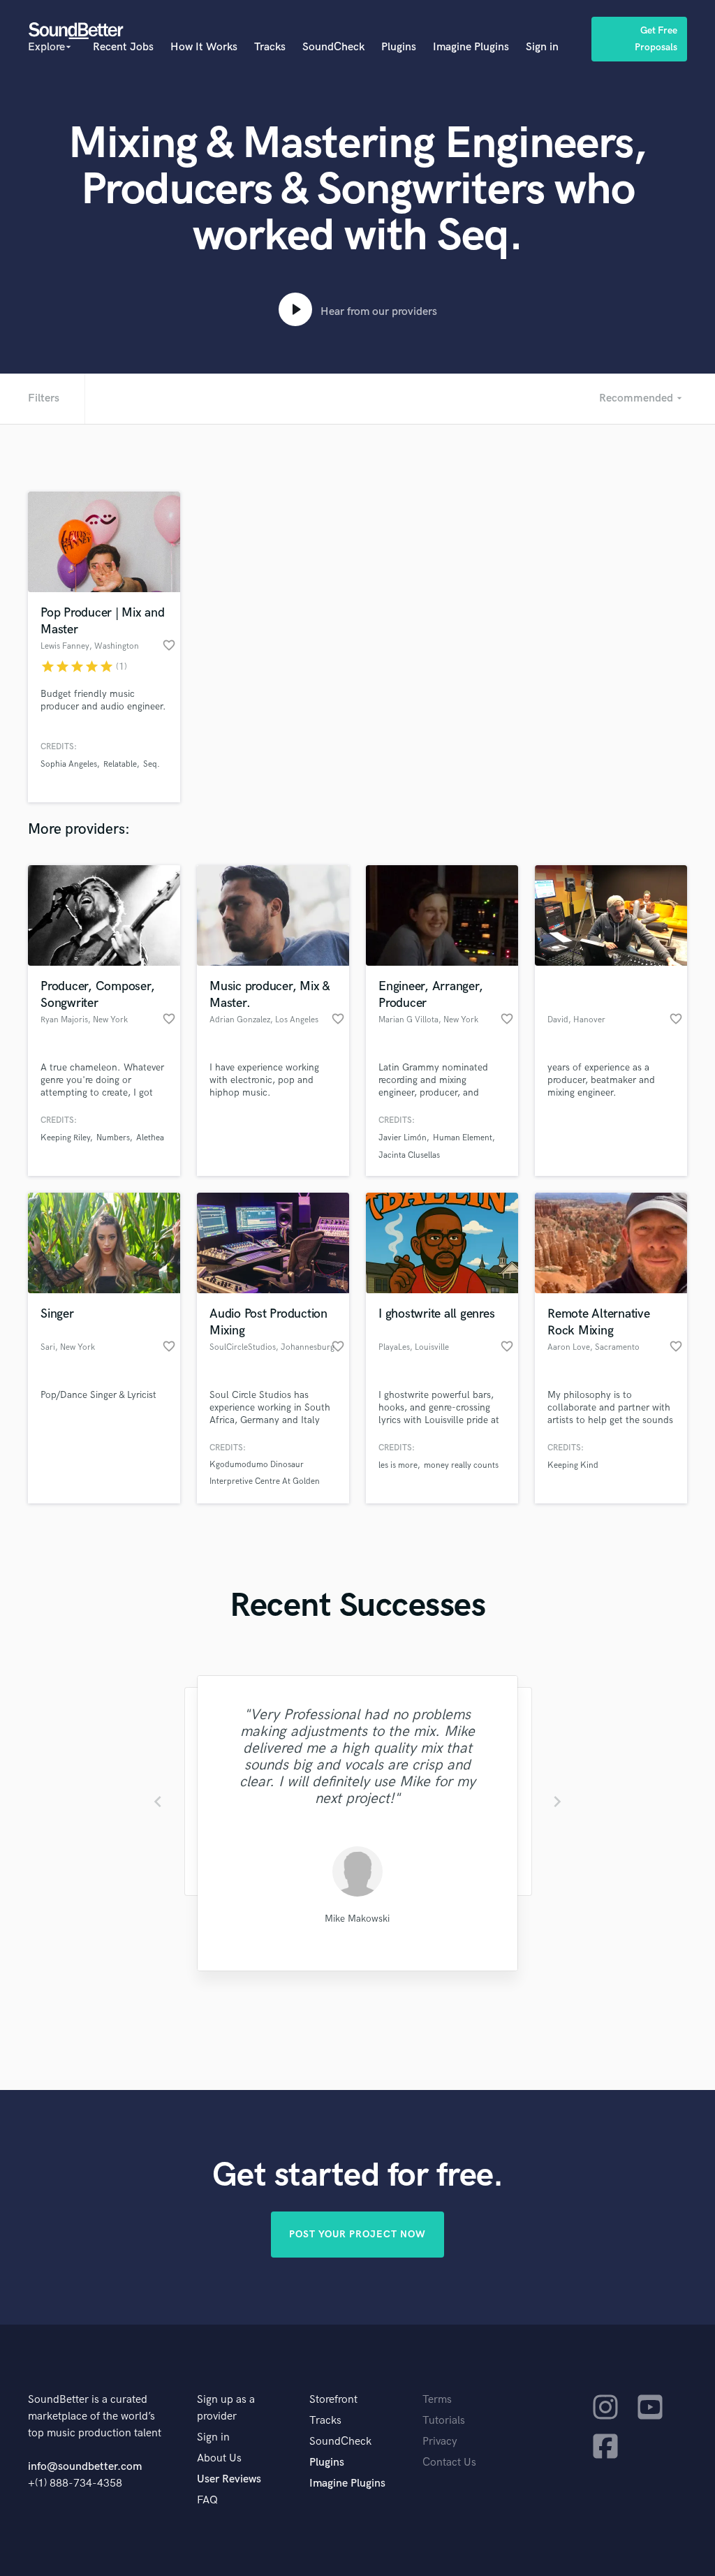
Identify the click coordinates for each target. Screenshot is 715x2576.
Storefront (333, 2400)
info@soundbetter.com (85, 2467)
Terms (437, 2400)
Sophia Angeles (69, 764)
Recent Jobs (123, 47)
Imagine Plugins (471, 47)
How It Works (204, 47)
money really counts (461, 1465)
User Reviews (229, 2479)
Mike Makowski (357, 1919)
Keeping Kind (573, 1465)
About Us (219, 2458)
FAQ (207, 2500)
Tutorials (444, 2421)
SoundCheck (333, 47)
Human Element (463, 1138)
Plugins (399, 47)
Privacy (440, 2442)
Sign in (542, 47)
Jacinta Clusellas (409, 1155)
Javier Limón (403, 1138)
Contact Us (449, 2463)
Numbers (113, 1138)
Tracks (270, 47)
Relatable (120, 764)
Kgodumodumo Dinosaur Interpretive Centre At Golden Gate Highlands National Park (265, 1481)
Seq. (152, 764)
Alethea (150, 1138)
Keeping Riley (65, 1138)
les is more (398, 1465)
